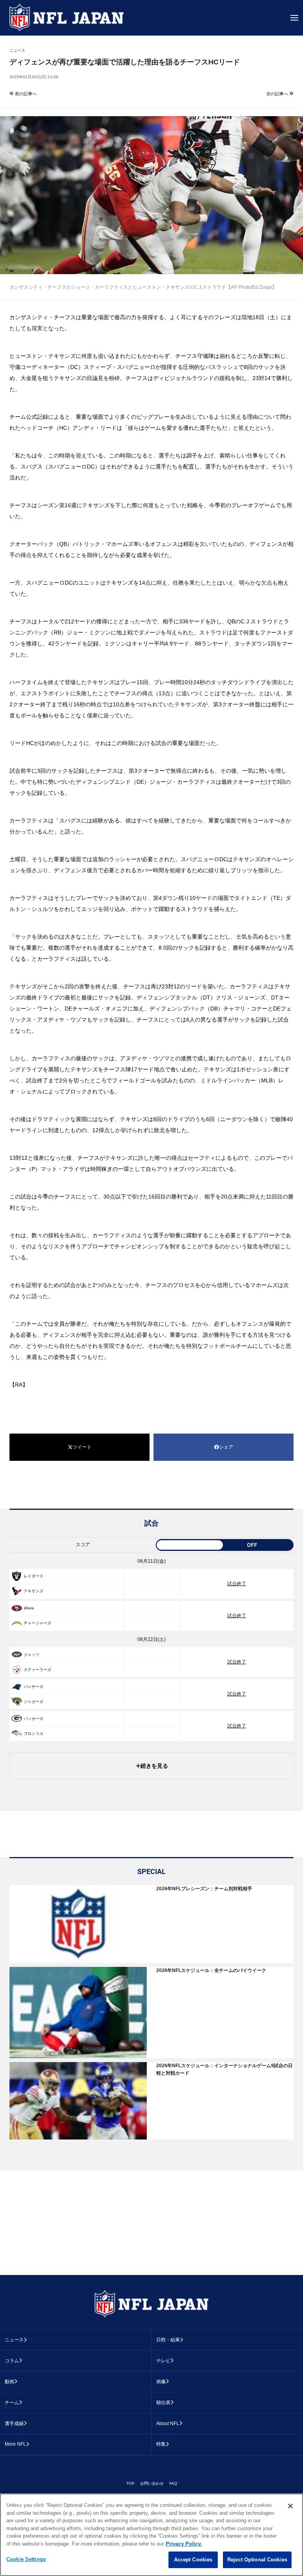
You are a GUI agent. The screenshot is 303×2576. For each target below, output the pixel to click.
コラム (12, 2361)
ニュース (14, 2340)
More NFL (15, 2444)
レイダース (34, 1576)
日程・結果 (168, 2340)
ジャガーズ (34, 1702)
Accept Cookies (193, 2560)
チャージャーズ (37, 1623)
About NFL (168, 2424)
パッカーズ (34, 1719)
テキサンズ (34, 1591)
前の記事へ (25, 94)
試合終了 (237, 1584)
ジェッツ (32, 1655)
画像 (161, 2382)
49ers (29, 1608)
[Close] (290, 2506)
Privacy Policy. (184, 2544)
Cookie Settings (26, 2559)
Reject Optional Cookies (257, 2560)
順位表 (163, 2403)
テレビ (163, 2361)
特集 (161, 2444)
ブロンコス (34, 1734)
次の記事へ (278, 94)
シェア (226, 1447)
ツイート (82, 1447)
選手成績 (14, 2424)
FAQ (173, 2483)
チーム (12, 2403)
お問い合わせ (152, 2483)
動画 (9, 2382)
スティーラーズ (37, 1670)
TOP (130, 2483)
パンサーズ (34, 1687)
